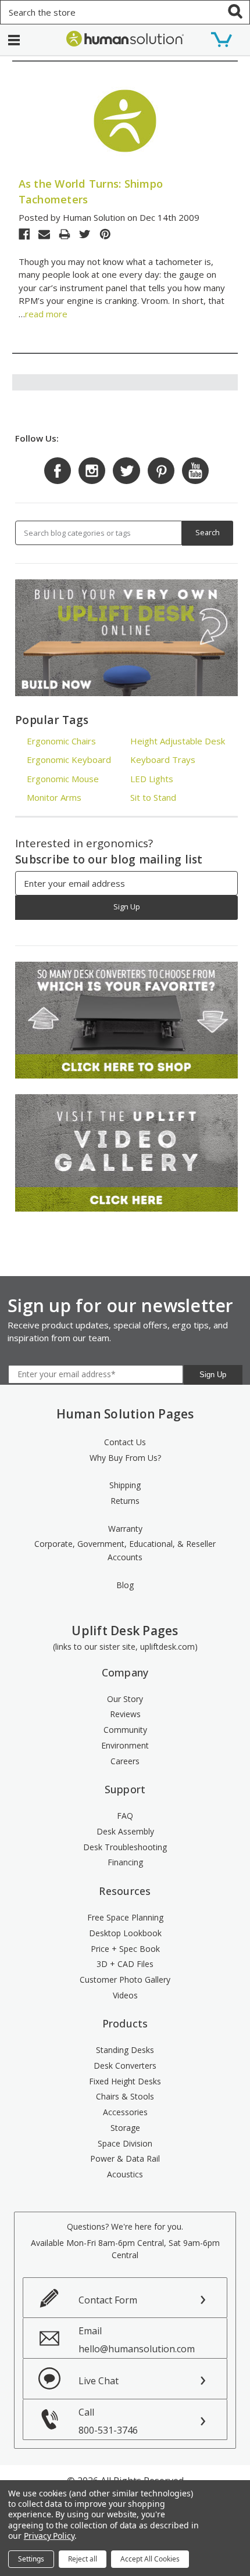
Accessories (125, 2112)
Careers (125, 1761)
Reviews (125, 1714)
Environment (125, 1745)
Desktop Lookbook (125, 1933)
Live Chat (99, 2381)
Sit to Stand (153, 797)
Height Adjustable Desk (178, 741)
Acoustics (125, 2174)
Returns (125, 1501)
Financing (125, 1862)
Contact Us (125, 1442)
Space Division (125, 2143)
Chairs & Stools (125, 2096)
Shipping (125, 1485)
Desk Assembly (125, 1831)
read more (46, 314)
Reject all (83, 2559)
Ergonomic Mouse (63, 779)
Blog (125, 1585)
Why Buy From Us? (125, 1458)
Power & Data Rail (125, 2158)
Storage (125, 2128)
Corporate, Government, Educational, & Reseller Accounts (125, 1550)
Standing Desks (125, 2050)
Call (108, 2421)
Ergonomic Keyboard (69, 759)
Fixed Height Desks (125, 2081)
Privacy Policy (49, 2536)
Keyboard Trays (163, 759)
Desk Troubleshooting (125, 1847)
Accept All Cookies (150, 2559)
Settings (31, 2559)
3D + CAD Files (125, 1964)
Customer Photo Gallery (125, 1980)
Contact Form (108, 2300)
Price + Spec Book (125, 1949)
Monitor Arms (54, 797)
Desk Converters (125, 2066)
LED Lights (152, 779)
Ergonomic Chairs (61, 741)
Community (125, 1730)
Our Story (125, 1699)
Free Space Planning (125, 1917)
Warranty (125, 1529)
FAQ (125, 1816)
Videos (125, 1995)
